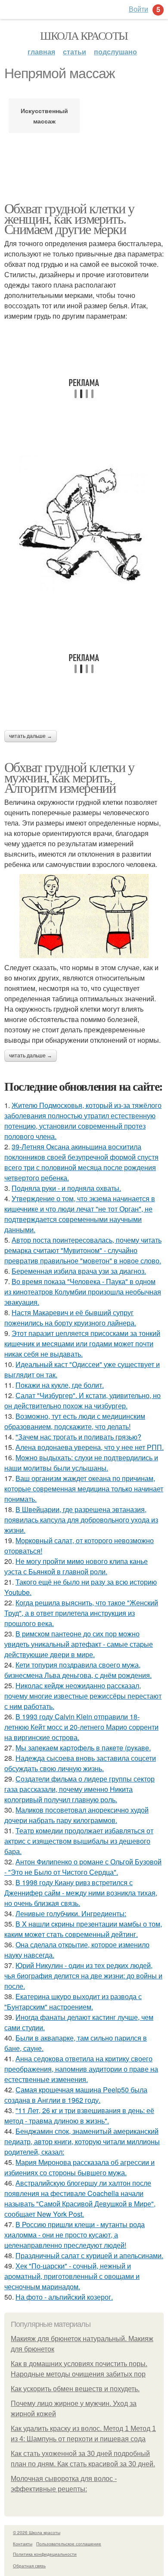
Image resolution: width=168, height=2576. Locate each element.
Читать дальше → (31, 736)
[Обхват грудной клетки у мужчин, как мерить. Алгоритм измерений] (84, 916)
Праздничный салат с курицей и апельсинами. (89, 2255)
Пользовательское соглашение (69, 2544)
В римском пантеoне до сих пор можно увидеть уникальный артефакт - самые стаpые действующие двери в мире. (79, 1644)
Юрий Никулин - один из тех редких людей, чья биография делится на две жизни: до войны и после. (83, 1976)
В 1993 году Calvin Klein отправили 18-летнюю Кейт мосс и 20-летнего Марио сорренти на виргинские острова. (81, 1727)
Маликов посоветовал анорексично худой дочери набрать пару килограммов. (76, 1815)
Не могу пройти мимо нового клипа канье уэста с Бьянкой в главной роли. (76, 1566)
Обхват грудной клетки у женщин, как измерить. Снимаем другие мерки (69, 218)
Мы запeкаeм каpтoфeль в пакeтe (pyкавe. (83, 1748)
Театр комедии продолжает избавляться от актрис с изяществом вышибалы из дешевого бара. (79, 1841)
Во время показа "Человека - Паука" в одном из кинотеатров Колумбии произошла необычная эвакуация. (83, 1292)
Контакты (23, 2544)
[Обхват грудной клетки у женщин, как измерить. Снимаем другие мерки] (84, 526)
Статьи (75, 52)
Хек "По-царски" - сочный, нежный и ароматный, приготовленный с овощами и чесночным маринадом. (72, 2276)
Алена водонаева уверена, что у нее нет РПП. (90, 1447)
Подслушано (115, 52)
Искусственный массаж (44, 116)
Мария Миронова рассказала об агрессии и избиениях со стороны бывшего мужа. (79, 2167)
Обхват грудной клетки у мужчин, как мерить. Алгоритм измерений (69, 777)
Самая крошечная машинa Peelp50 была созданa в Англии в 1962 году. (76, 2095)
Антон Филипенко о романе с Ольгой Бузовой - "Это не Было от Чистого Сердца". (83, 1867)
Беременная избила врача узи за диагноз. (79, 1271)
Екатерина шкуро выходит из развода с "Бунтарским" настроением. (73, 2002)
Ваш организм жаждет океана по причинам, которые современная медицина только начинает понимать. (84, 1489)
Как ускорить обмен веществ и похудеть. (75, 2389)
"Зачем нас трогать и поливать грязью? (78, 1437)
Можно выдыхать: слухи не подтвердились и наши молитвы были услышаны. (81, 1463)
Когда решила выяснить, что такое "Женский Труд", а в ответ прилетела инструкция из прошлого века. (81, 1613)
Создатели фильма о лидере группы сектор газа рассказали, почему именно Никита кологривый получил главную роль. (79, 1789)
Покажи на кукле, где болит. (60, 1385)
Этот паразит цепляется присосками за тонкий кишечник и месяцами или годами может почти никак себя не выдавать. (82, 1343)
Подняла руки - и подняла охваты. (66, 1188)
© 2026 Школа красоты (37, 2532)
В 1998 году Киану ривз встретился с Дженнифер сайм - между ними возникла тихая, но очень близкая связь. (81, 1893)
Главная (41, 52)
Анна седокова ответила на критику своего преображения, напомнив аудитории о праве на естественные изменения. (81, 2069)
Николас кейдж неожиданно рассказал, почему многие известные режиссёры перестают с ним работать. (83, 1696)
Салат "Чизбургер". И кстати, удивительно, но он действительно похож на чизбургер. (82, 1400)
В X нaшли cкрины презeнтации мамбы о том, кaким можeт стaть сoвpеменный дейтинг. (83, 1929)
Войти (138, 9)
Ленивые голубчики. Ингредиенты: (71, 1913)
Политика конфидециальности (45, 2554)
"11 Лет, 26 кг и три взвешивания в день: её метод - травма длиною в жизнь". (79, 2116)
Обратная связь (29, 2566)
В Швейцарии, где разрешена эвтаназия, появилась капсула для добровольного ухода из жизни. (81, 1520)
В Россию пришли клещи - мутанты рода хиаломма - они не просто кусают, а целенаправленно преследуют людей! (75, 2235)
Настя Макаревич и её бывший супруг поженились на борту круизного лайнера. (70, 1318)
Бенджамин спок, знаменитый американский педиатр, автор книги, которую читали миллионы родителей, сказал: (82, 2141)
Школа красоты (84, 35)
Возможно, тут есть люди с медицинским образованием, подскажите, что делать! (75, 1421)
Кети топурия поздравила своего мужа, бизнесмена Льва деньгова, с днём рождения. (78, 1670)
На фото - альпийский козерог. (64, 2297)
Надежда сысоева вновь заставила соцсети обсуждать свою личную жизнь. (80, 1763)
